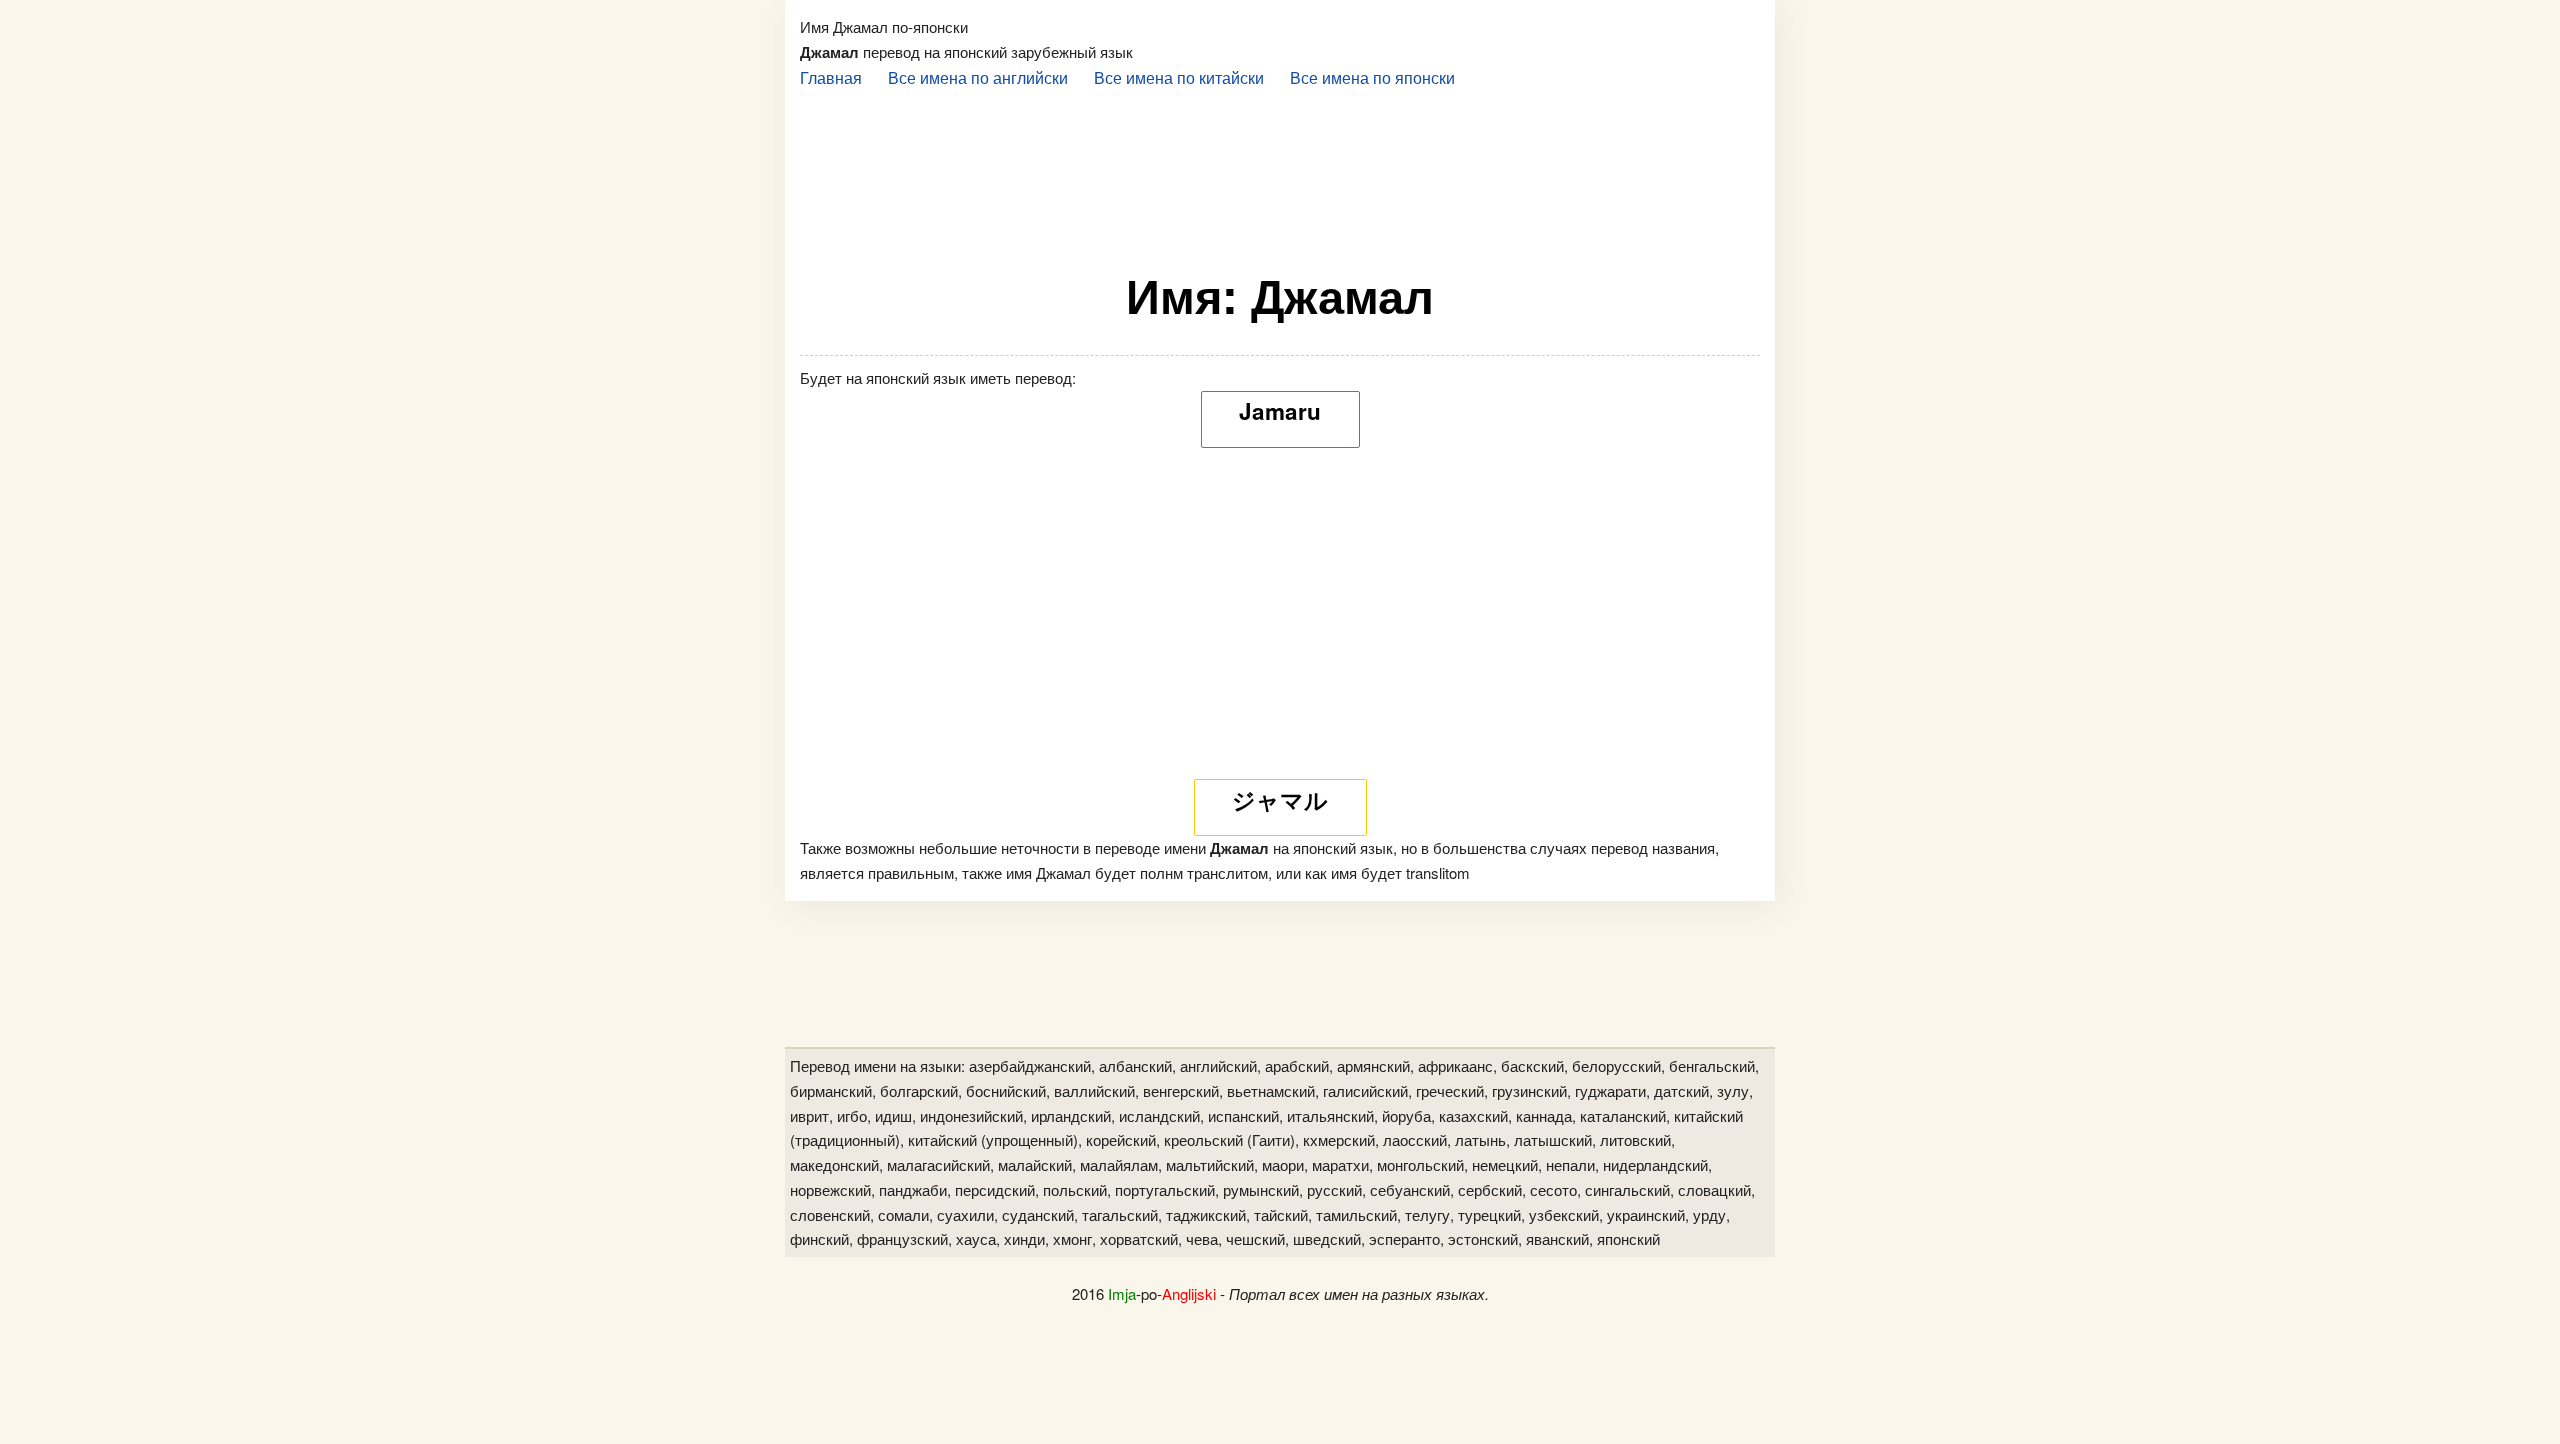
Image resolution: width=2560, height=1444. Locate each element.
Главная (831, 77)
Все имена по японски (1372, 77)
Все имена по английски (978, 77)
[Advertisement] (1280, 171)
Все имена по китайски (1179, 77)
